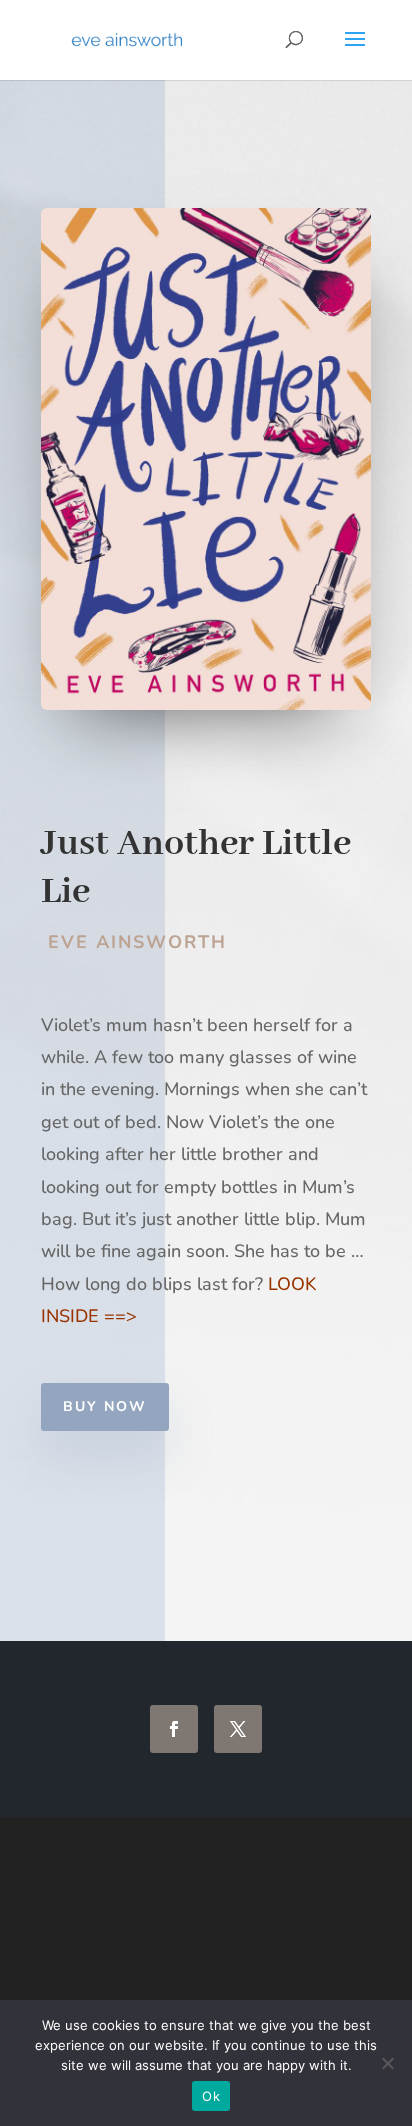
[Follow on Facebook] (174, 1729)
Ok (211, 2096)
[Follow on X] (238, 1729)
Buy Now (105, 1406)
